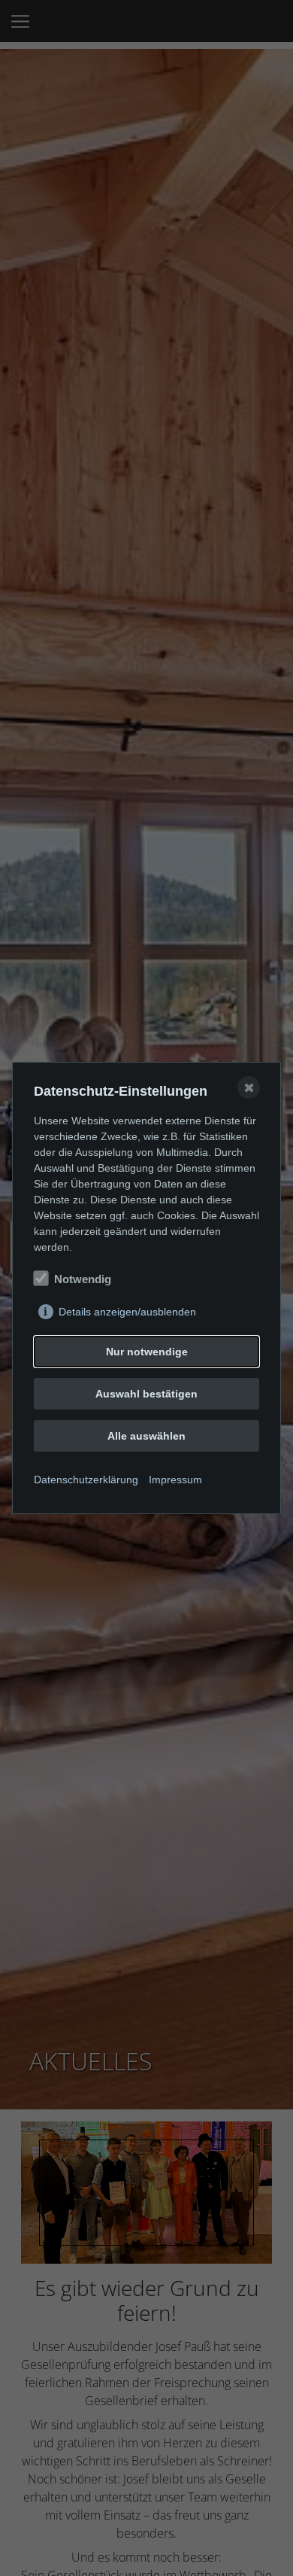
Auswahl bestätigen (146, 1394)
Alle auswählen (146, 1436)
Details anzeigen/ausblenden (127, 1312)
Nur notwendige (147, 1352)
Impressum (175, 1480)
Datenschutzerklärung (86, 1480)
